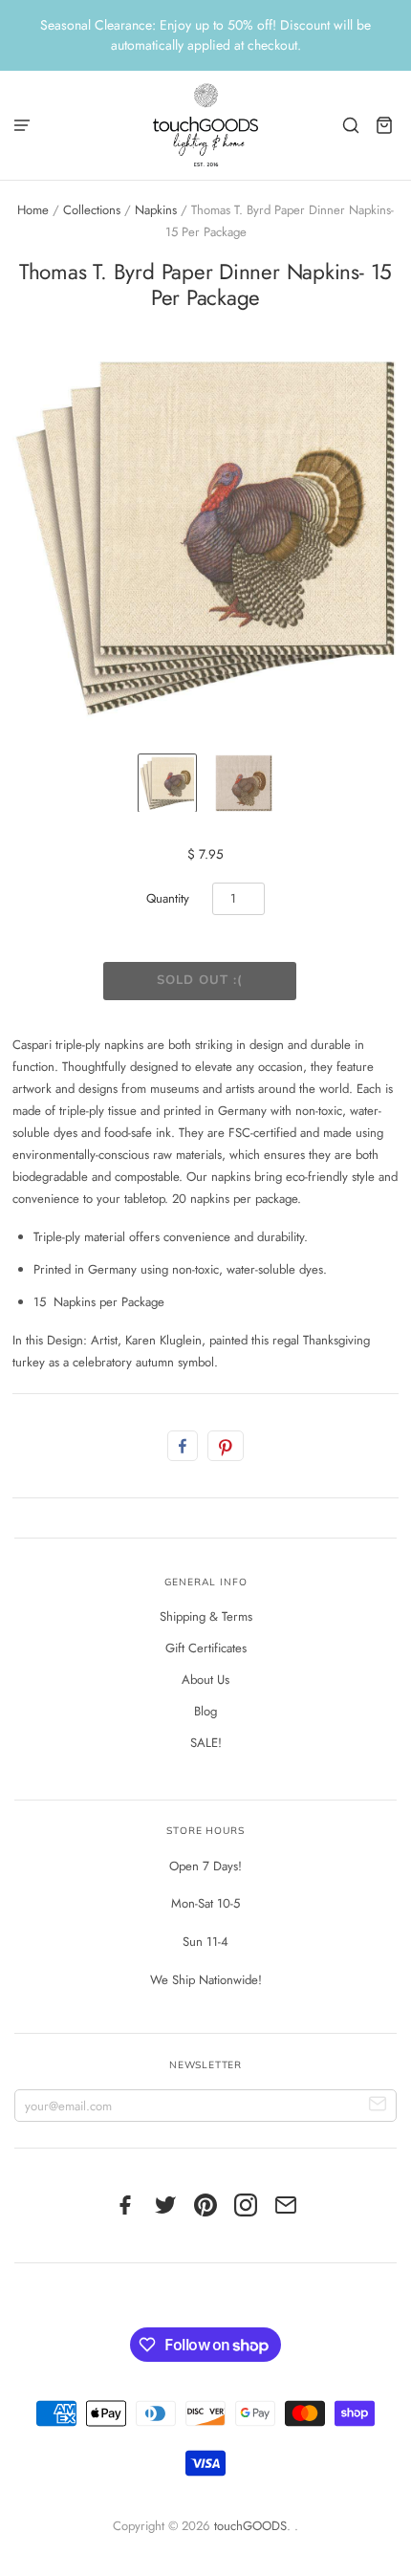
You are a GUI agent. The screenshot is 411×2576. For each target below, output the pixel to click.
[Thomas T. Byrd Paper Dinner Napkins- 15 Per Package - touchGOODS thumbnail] (167, 783)
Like (183, 1446)
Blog (205, 1711)
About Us (205, 1680)
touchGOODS (250, 2526)
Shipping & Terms (206, 1616)
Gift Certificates (206, 1648)
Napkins (156, 210)
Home (33, 210)
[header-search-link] (351, 125)
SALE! (206, 1743)
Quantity (168, 898)
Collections (92, 210)
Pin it (226, 1446)
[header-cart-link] (385, 125)
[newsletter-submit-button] (378, 2106)
